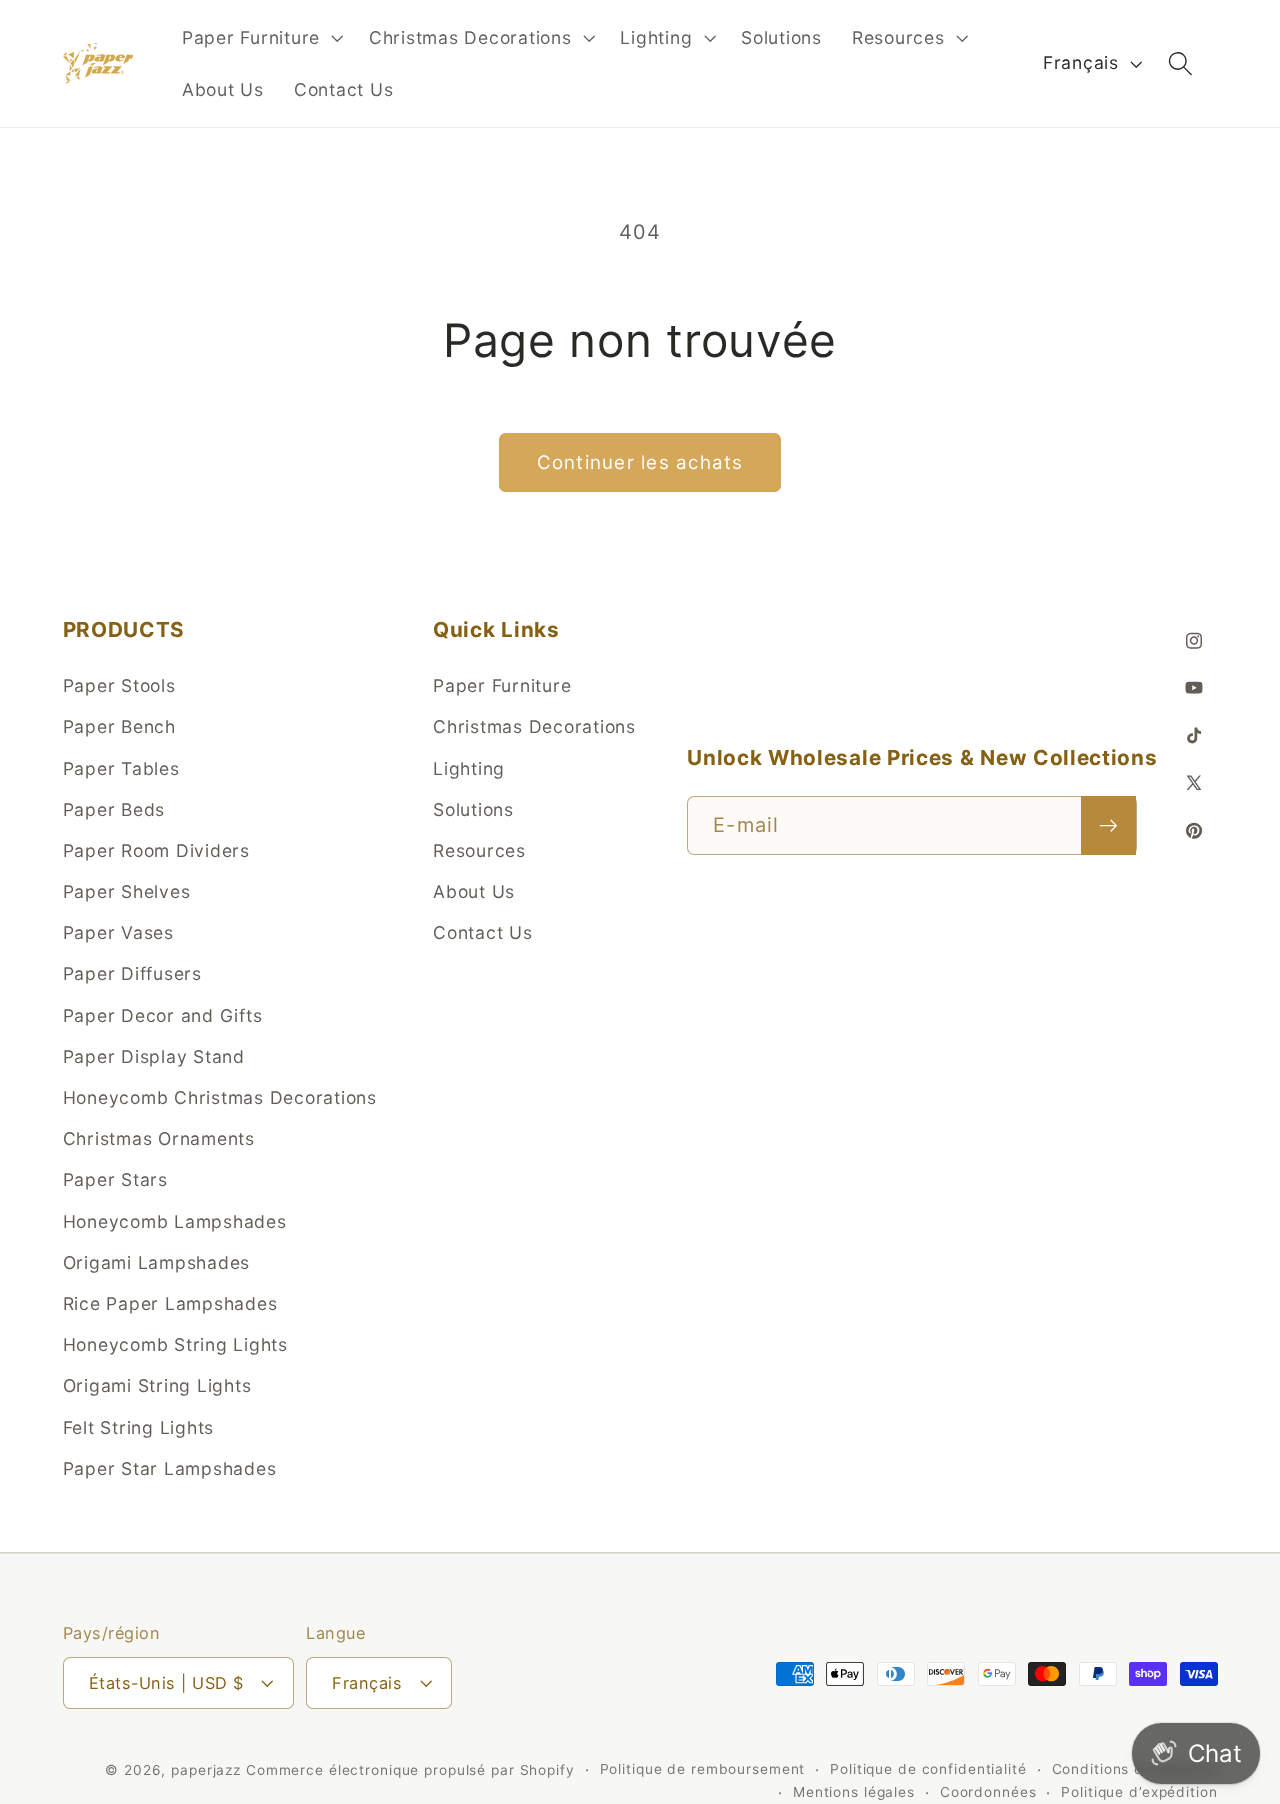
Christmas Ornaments (159, 1138)
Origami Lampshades (157, 1261)
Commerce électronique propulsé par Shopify (410, 1769)
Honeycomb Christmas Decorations (220, 1097)
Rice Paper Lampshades (170, 1302)
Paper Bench (119, 726)
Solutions (473, 808)
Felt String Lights (139, 1426)
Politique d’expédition (1139, 1792)
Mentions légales (854, 1792)
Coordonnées (988, 1792)
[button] (260, 38)
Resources (479, 849)
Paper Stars (115, 1179)
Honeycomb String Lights (175, 1344)
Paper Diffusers (132, 973)
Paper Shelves (127, 891)
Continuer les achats (640, 462)
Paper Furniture (502, 685)
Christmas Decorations (534, 726)
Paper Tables (121, 767)
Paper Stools (119, 685)
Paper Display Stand (154, 1055)
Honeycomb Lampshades (175, 1220)
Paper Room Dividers (156, 849)
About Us (474, 891)
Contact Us (483, 932)
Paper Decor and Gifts (163, 1014)
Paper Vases (118, 932)
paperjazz (206, 1769)
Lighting (469, 767)
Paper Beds (114, 808)
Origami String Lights (157, 1385)
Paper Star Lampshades (170, 1467)
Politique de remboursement (703, 1768)
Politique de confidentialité (928, 1768)
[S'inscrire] (1108, 825)
